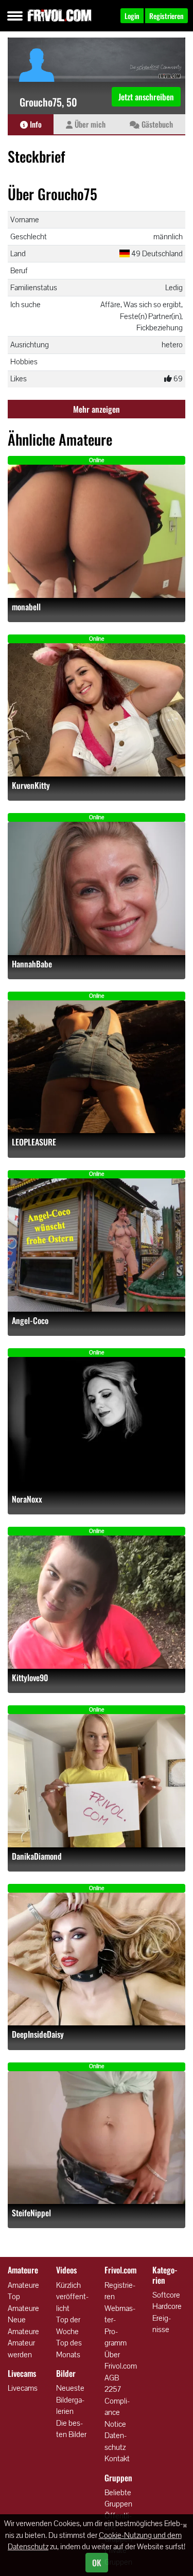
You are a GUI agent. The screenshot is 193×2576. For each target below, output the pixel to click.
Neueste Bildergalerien (70, 2399)
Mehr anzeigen (97, 409)
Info (35, 124)
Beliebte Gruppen (118, 2498)
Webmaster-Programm (120, 2326)
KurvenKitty (31, 786)
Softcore (166, 2295)
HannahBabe (32, 964)
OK (97, 2563)
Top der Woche (68, 2325)
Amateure (23, 2285)
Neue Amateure (23, 2325)
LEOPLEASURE (34, 1142)
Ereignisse (162, 2324)
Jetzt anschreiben (146, 97)
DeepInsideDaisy (38, 2034)
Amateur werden (21, 2349)
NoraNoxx (27, 1499)
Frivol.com (59, 15)
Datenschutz (116, 2441)
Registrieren (120, 2291)
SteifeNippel (31, 2213)
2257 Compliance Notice (117, 2406)
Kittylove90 (30, 1678)
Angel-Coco (30, 1321)
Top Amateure (23, 2302)
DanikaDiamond (37, 1856)
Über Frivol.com (121, 2360)
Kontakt (117, 2458)
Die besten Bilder (71, 2429)
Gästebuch (156, 124)
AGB (112, 2378)
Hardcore (167, 2306)
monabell (26, 607)
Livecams (23, 2388)
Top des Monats (69, 2349)
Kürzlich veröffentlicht (72, 2297)
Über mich (89, 124)
